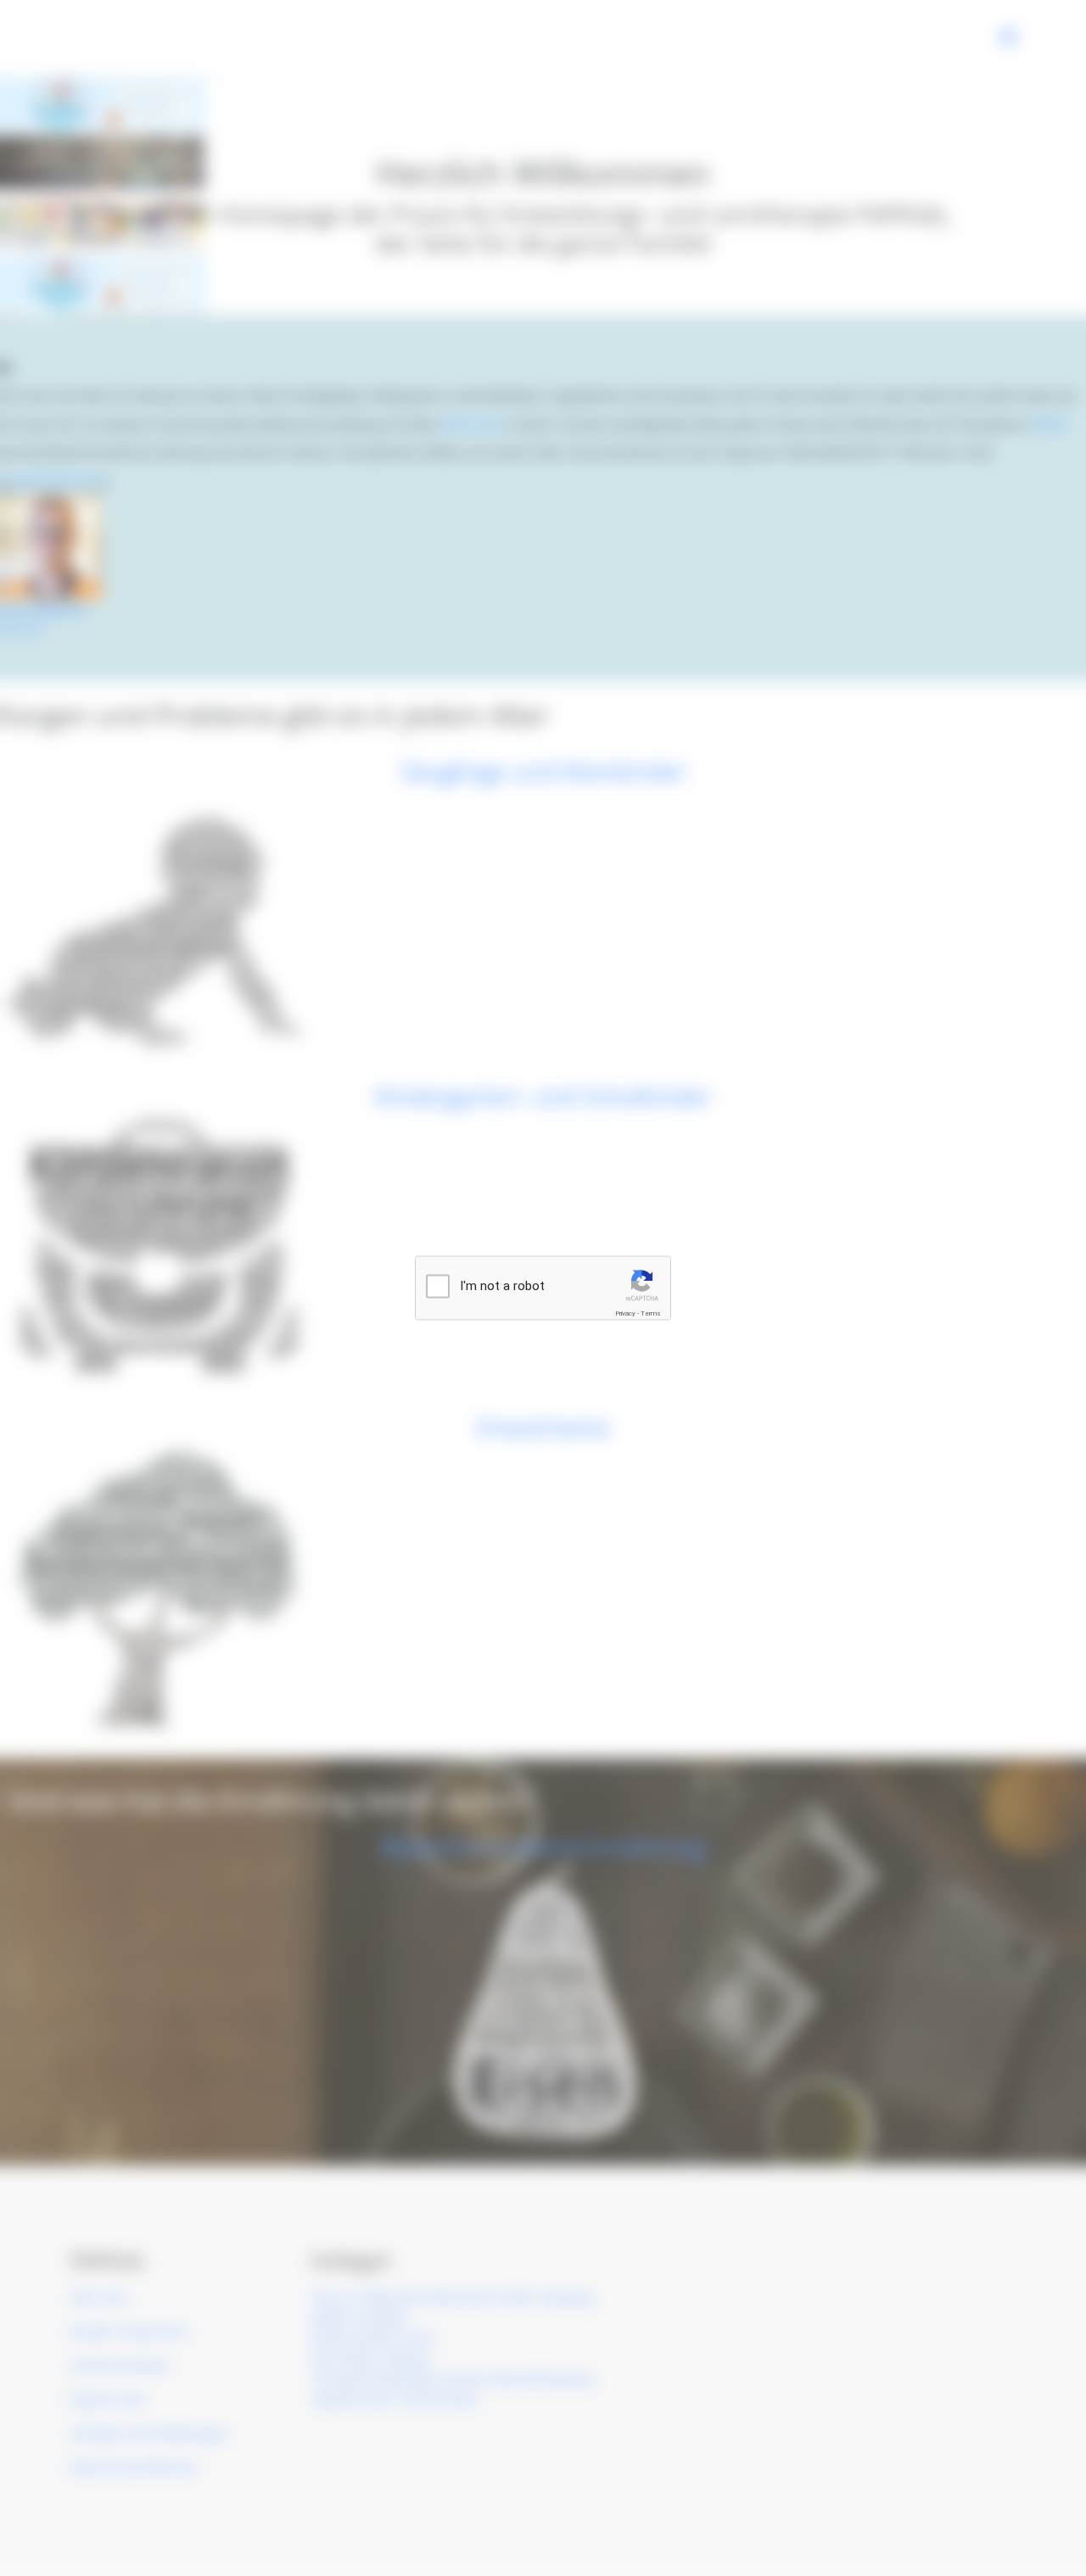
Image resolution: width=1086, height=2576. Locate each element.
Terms (651, 1313)
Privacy (625, 1313)
